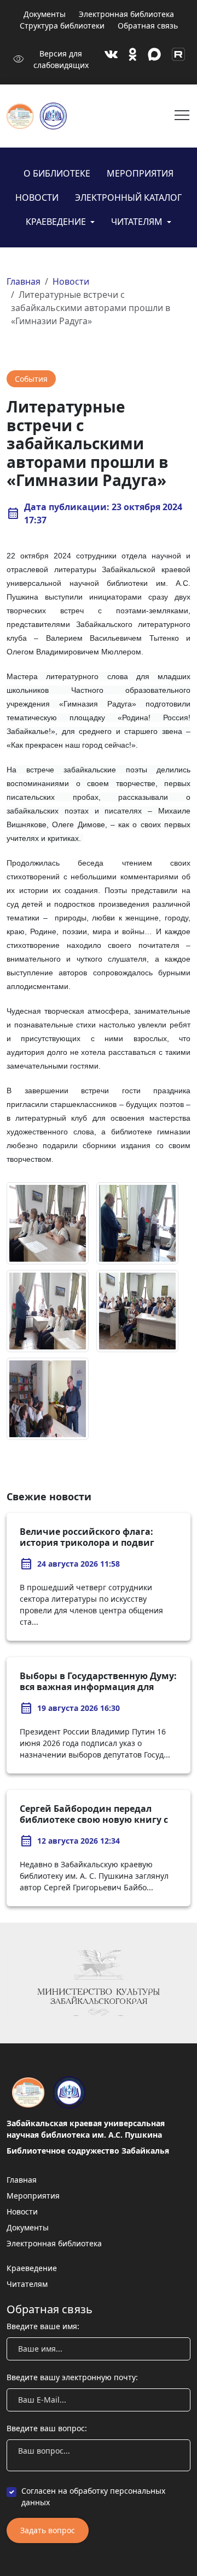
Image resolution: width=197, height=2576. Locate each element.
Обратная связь (148, 26)
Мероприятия (140, 173)
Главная (24, 281)
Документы (45, 14)
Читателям (138, 222)
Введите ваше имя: (43, 2326)
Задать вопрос (48, 2530)
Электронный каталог (128, 197)
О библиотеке (57, 173)
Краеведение (57, 222)
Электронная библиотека (126, 14)
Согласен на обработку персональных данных (93, 2496)
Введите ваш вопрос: (47, 2428)
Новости (37, 197)
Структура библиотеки (62, 26)
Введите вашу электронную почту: (72, 2377)
